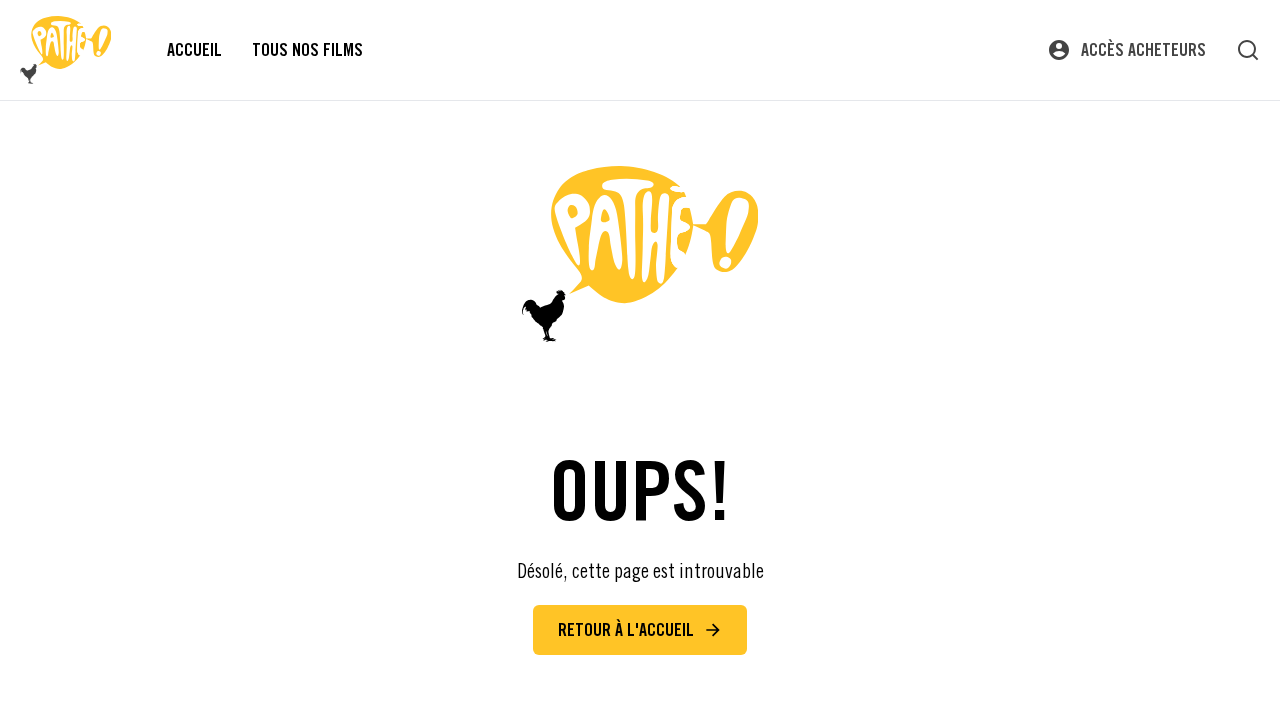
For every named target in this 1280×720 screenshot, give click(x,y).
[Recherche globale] (1248, 50)
